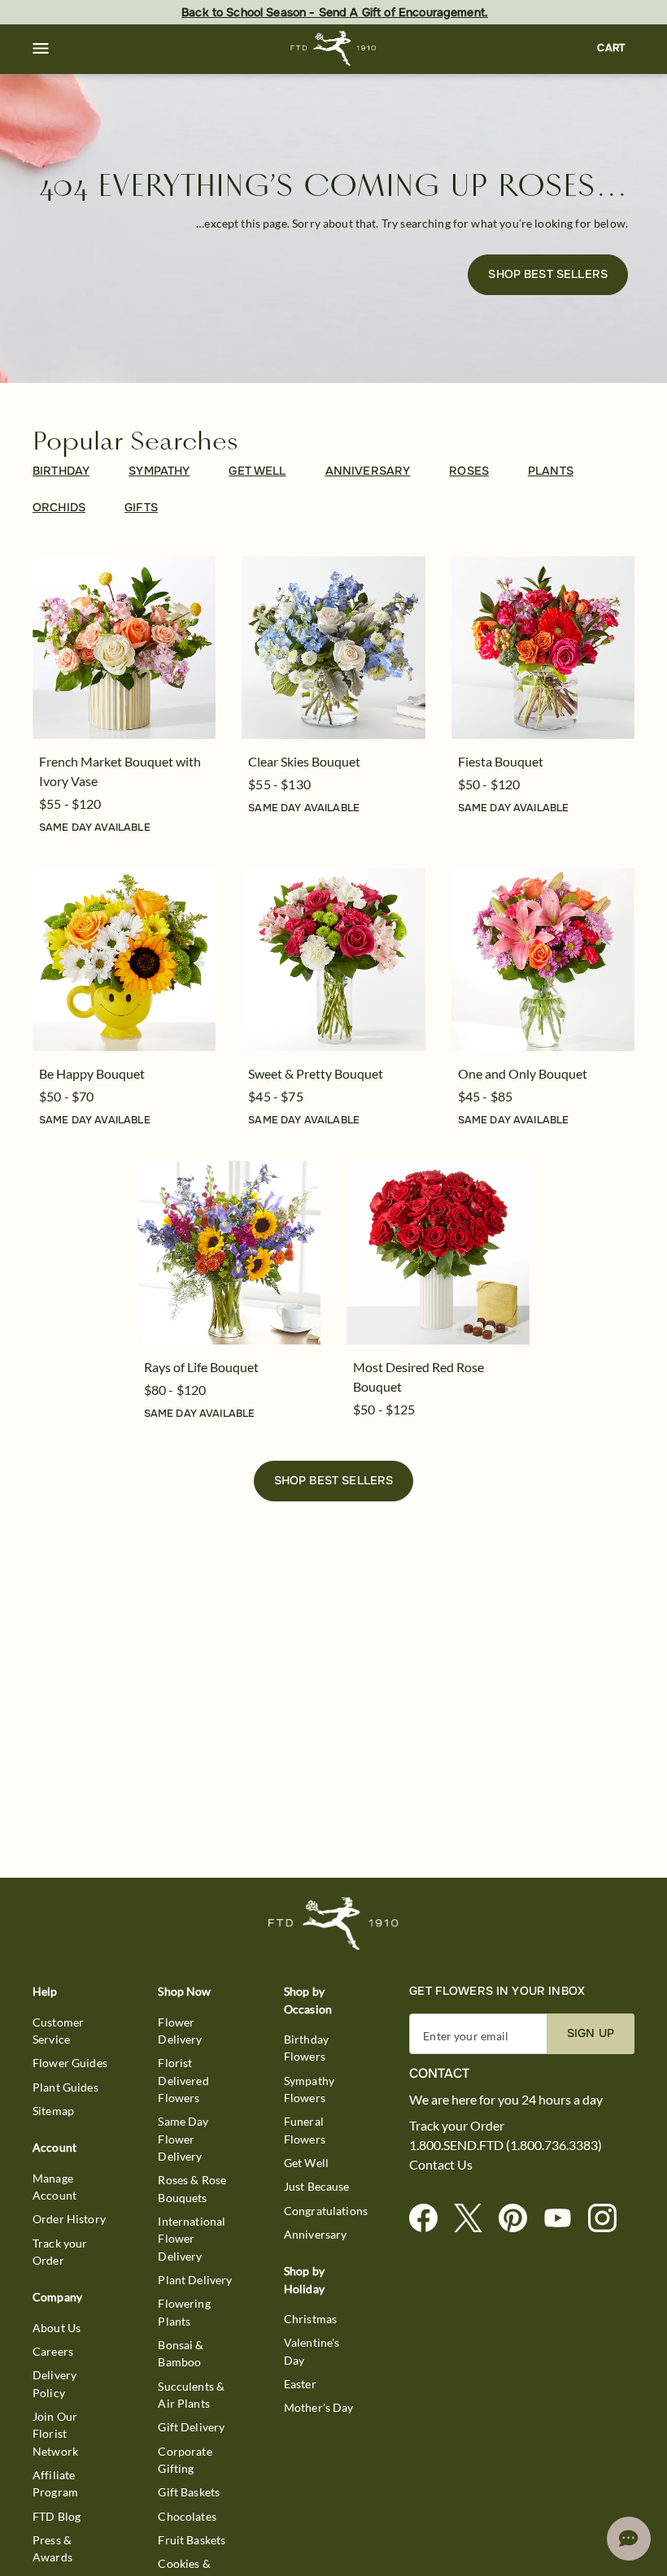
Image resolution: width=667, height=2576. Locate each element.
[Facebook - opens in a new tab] (430, 2219)
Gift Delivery (191, 2427)
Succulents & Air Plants (191, 2395)
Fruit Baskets (192, 2540)
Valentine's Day (312, 2351)
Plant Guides (65, 2087)
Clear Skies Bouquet (304, 761)
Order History (69, 2219)
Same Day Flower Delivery (183, 2139)
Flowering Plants (184, 2312)
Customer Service (58, 2031)
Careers (53, 2351)
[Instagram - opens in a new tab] (609, 2219)
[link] (124, 647)
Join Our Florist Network (55, 2434)
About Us (57, 2328)
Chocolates (187, 2516)
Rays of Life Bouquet (201, 1367)
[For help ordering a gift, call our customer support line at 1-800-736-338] (334, 48)
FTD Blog (57, 2516)
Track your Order (60, 2252)
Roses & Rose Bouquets (192, 2188)
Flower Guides (70, 2063)
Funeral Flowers (305, 2130)
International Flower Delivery (192, 2239)
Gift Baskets (189, 2492)
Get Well (306, 2163)
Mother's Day (319, 2407)
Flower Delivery (180, 2031)
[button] (41, 49)
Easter (300, 2384)
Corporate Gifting (185, 2460)
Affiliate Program (55, 2483)
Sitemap (53, 2111)
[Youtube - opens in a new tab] (564, 2219)
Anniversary (316, 2234)
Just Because (317, 2186)
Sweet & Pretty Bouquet (316, 1073)
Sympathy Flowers (309, 2089)
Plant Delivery (195, 2280)
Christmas (310, 2319)
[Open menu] (41, 49)
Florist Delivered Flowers (183, 2080)
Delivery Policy (54, 2383)
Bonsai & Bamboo (181, 2353)
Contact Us (441, 2165)
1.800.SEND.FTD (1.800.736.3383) (506, 2145)
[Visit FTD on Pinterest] (519, 2219)
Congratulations (326, 2211)
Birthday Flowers (306, 2048)
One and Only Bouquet (523, 1073)
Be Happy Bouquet (92, 1073)
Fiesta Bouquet (501, 761)
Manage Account (54, 2187)
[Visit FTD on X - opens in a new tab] (475, 2219)
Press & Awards (52, 2548)
